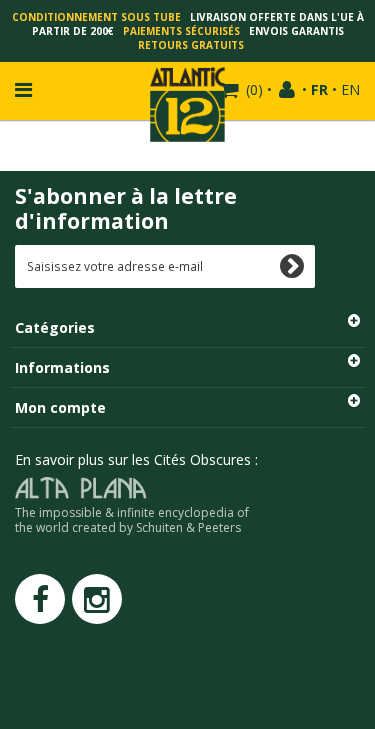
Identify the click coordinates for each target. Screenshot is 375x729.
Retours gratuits (191, 45)
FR (319, 89)
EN (350, 89)
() (254, 89)
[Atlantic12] (187, 102)
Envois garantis (296, 31)
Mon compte (60, 407)
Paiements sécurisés (181, 31)
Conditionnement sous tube (96, 17)
